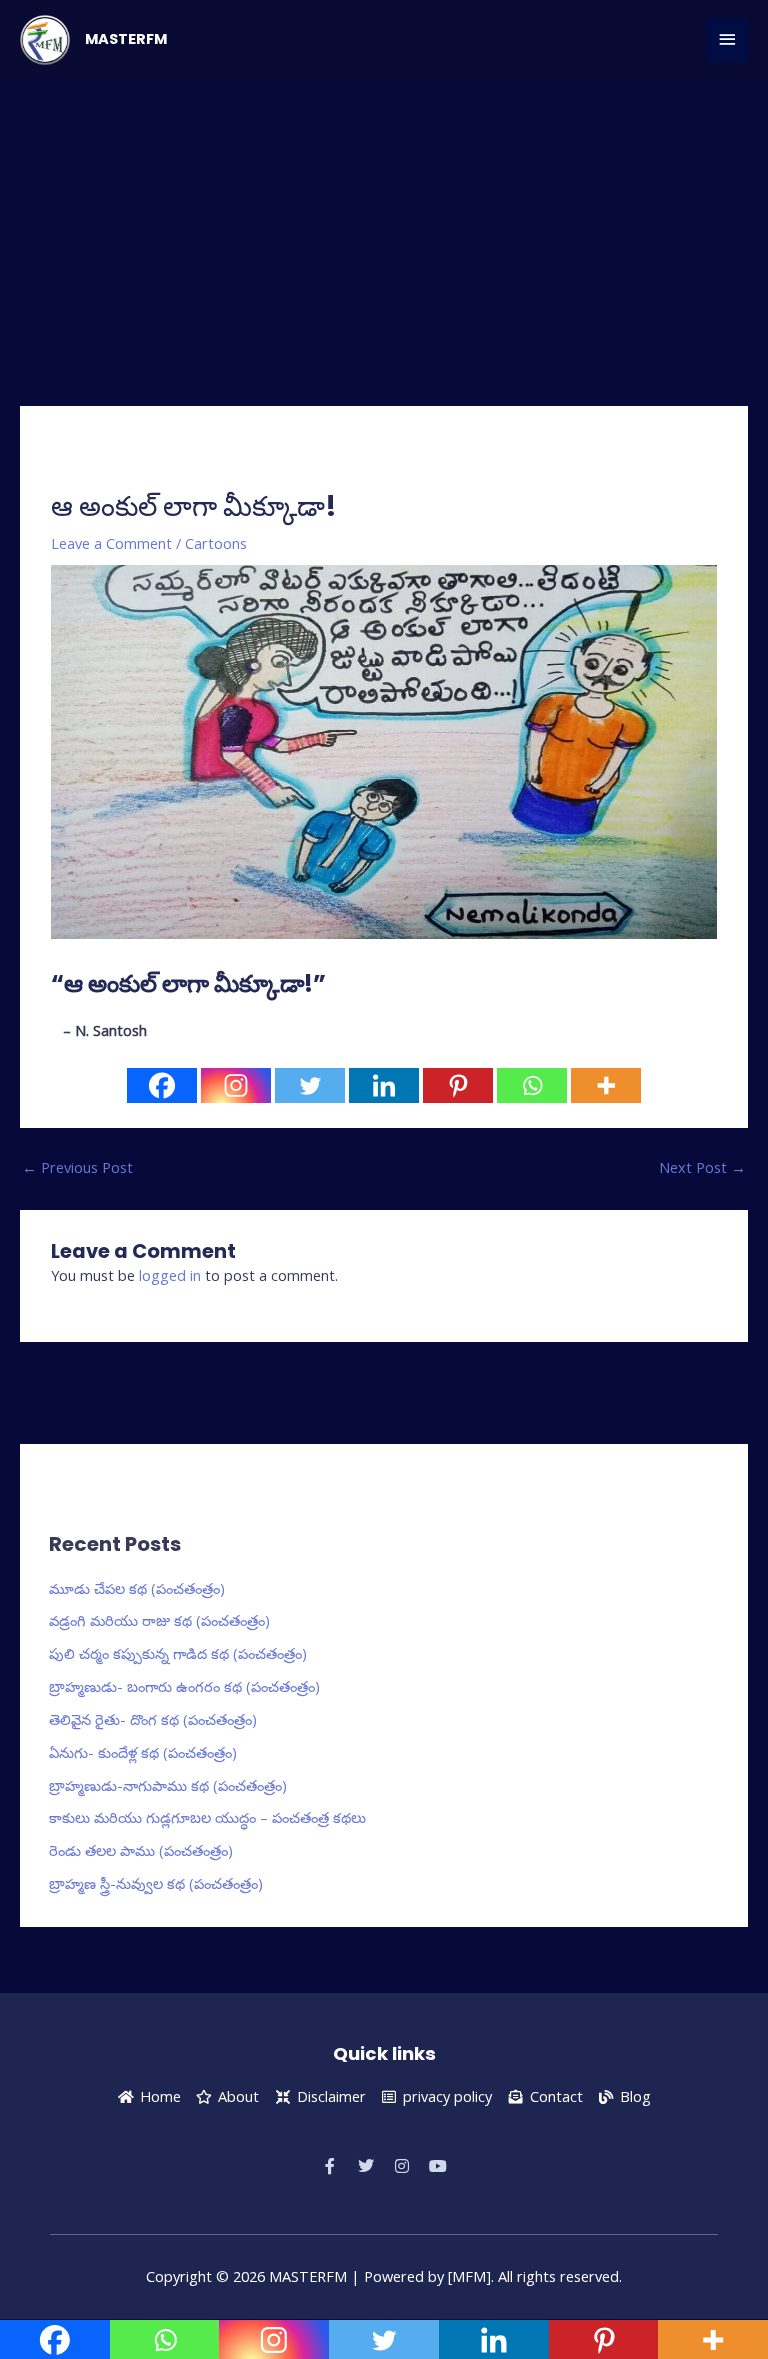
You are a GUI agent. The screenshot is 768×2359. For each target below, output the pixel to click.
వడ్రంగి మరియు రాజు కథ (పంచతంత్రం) (159, 1620)
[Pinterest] (458, 1085)
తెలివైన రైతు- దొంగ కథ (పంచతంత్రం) (153, 1719)
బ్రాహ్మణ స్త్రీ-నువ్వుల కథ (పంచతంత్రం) (156, 1883)
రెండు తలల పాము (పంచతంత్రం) (141, 1850)
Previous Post (77, 1167)
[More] (606, 1085)
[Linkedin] (384, 1085)
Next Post (702, 1167)
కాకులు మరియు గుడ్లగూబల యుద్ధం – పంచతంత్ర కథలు (207, 1817)
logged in (170, 1275)
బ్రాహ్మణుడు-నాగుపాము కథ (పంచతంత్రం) (168, 1785)
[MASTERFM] (45, 40)
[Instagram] (236, 1085)
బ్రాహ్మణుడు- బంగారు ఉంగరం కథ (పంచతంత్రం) (184, 1686)
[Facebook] (162, 1085)
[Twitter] (310, 1085)
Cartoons (216, 543)
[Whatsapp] (532, 1085)
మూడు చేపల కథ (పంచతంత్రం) (137, 1588)
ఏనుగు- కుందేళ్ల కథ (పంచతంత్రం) (143, 1752)
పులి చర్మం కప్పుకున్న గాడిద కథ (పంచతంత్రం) (178, 1653)
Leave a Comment (111, 543)
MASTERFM (126, 39)
